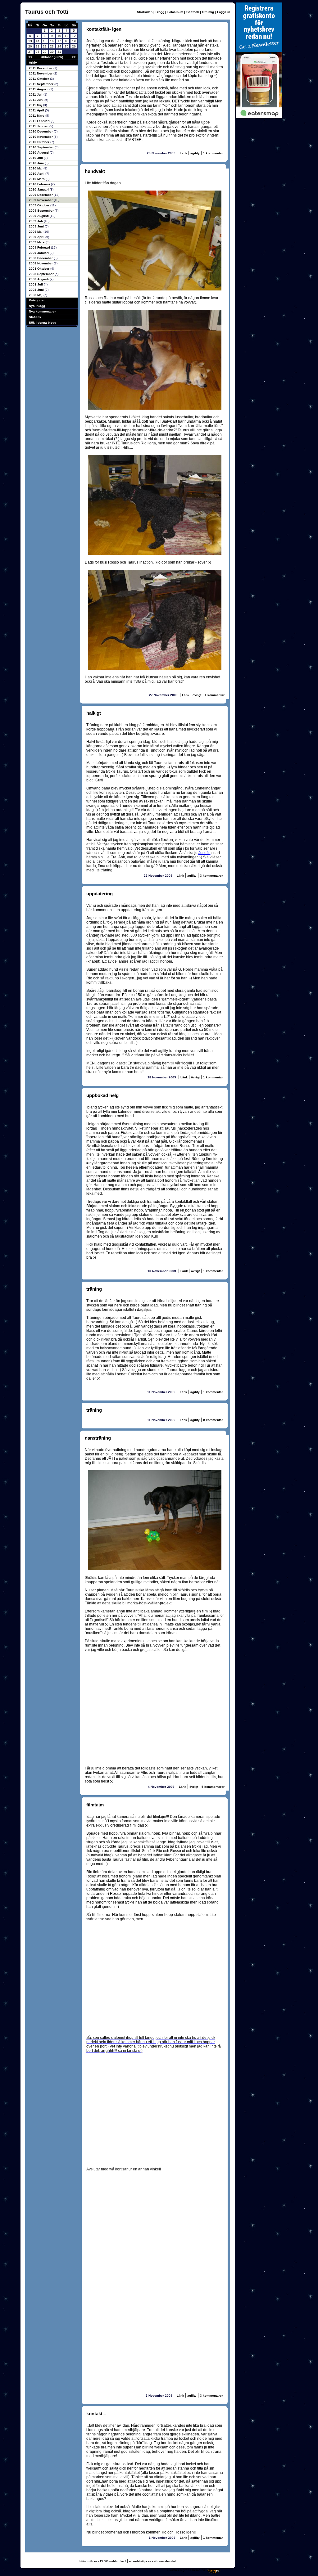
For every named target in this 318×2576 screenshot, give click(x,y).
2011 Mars (37, 116)
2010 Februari (40, 184)
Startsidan (145, 12)
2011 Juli (36, 94)
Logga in (224, 12)
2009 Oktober (40, 205)
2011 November (41, 73)
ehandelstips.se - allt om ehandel (152, 2561)
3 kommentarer (211, 876)
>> (74, 57)
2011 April (37, 110)
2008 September (42, 274)
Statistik (35, 317)
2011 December (41, 68)
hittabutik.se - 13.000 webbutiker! (103, 2561)
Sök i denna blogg (43, 323)
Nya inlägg (37, 306)
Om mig (208, 12)
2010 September (42, 147)
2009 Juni (37, 226)
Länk (184, 153)
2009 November (41, 200)
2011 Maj (36, 105)
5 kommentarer (213, 1787)
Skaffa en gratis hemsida (186, 2570)
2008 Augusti (39, 279)
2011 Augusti (39, 89)
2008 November (41, 263)
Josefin (204, 853)
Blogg (160, 12)
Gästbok (193, 12)
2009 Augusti (39, 216)
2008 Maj (36, 295)
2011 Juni (37, 100)
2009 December (41, 195)
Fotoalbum (175, 12)
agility (195, 153)
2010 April (37, 174)
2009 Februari (40, 247)
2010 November (41, 137)
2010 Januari (39, 189)
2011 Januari (39, 126)
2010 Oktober (40, 142)
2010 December (41, 131)
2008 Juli (36, 284)
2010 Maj (36, 168)
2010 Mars (37, 179)
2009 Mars (37, 242)
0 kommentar (213, 1420)
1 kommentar (213, 153)
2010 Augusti (39, 153)
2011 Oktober (39, 79)
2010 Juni (37, 163)
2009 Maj (36, 232)
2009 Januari (39, 253)
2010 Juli (36, 158)
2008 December (41, 258)
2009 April (37, 237)
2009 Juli (36, 221)
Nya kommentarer (42, 311)
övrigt (197, 695)
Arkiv (33, 63)
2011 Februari (40, 121)
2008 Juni (37, 290)
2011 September (42, 84)
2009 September (42, 211)
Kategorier (37, 300)
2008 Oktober (40, 269)
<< (30, 57)
